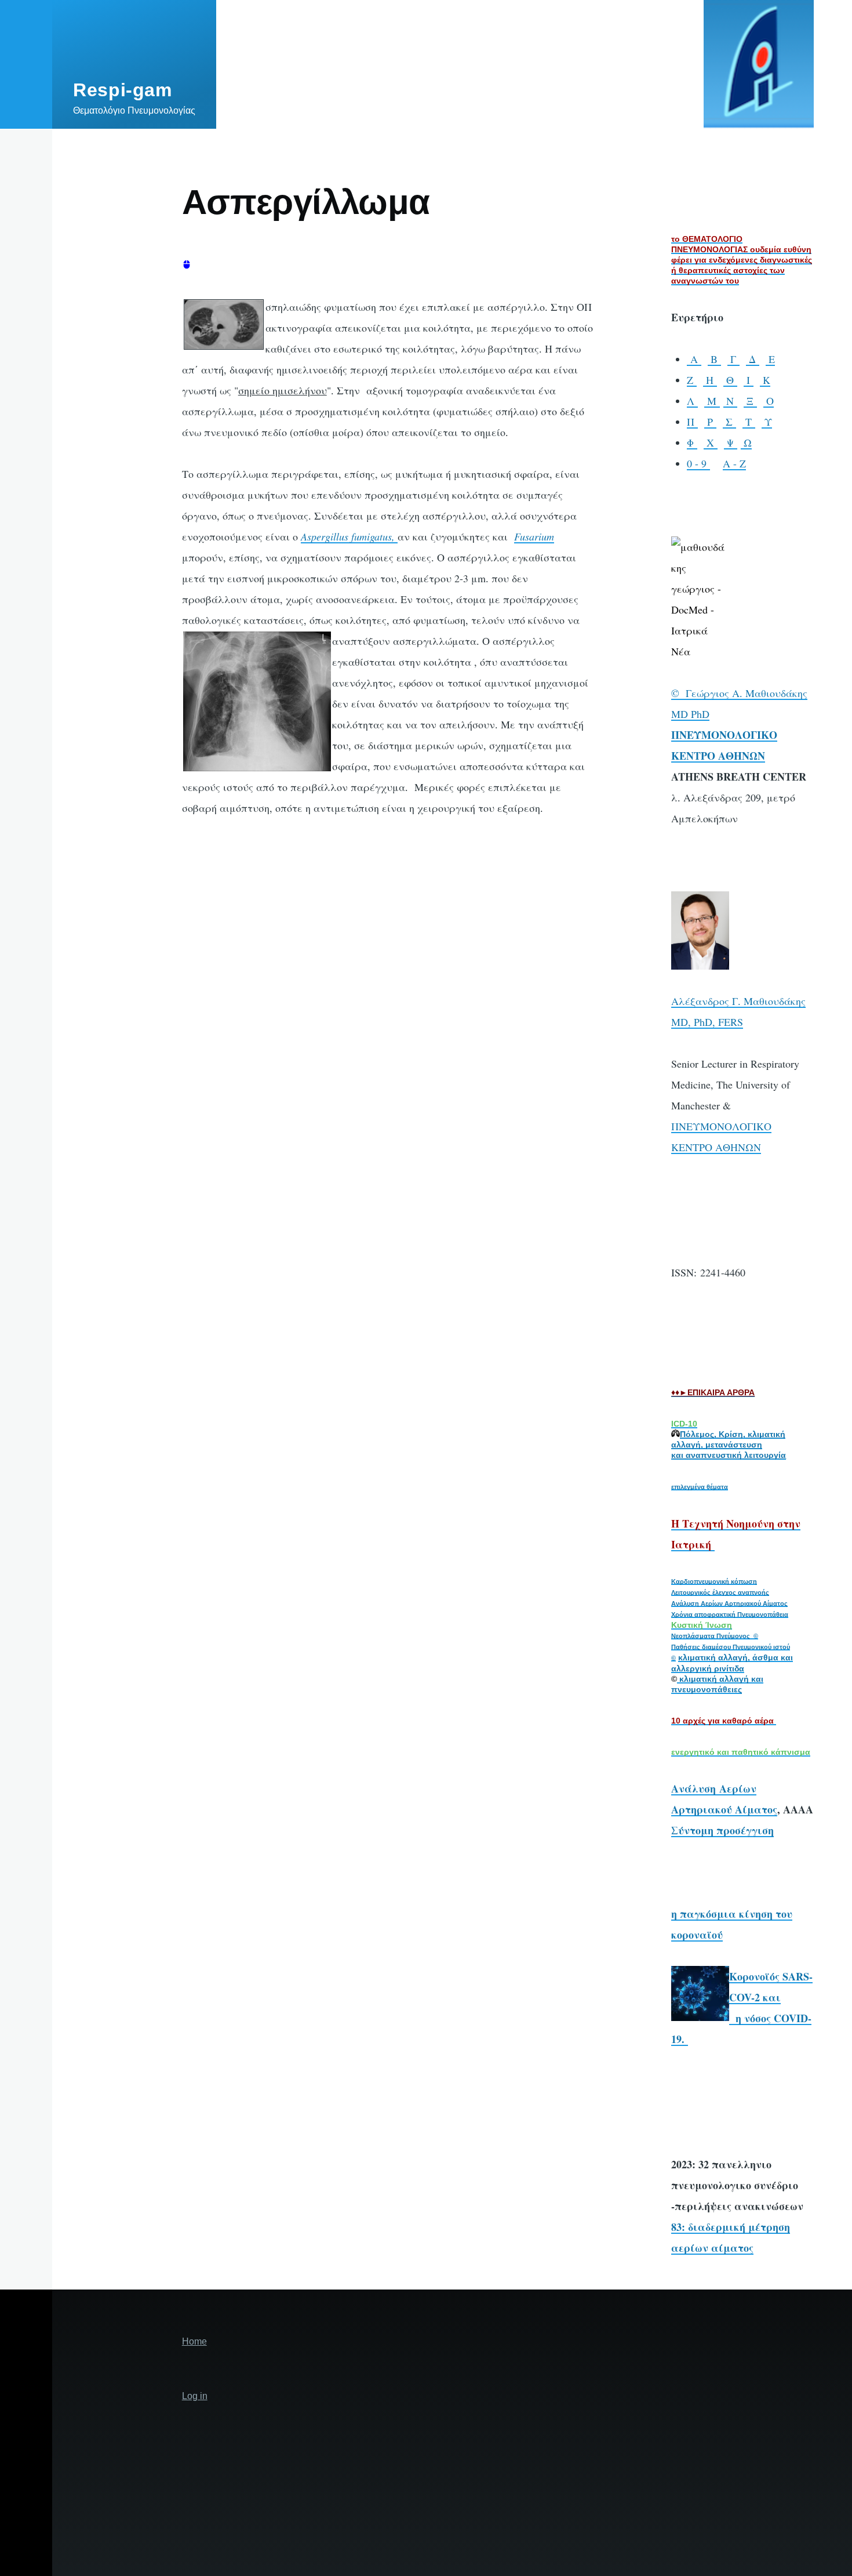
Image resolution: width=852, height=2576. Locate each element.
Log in (195, 2396)
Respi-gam (123, 90)
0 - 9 (698, 463)
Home (194, 2341)
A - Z (734, 463)
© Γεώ (687, 693)
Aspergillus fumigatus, (349, 536)
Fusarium (534, 536)
